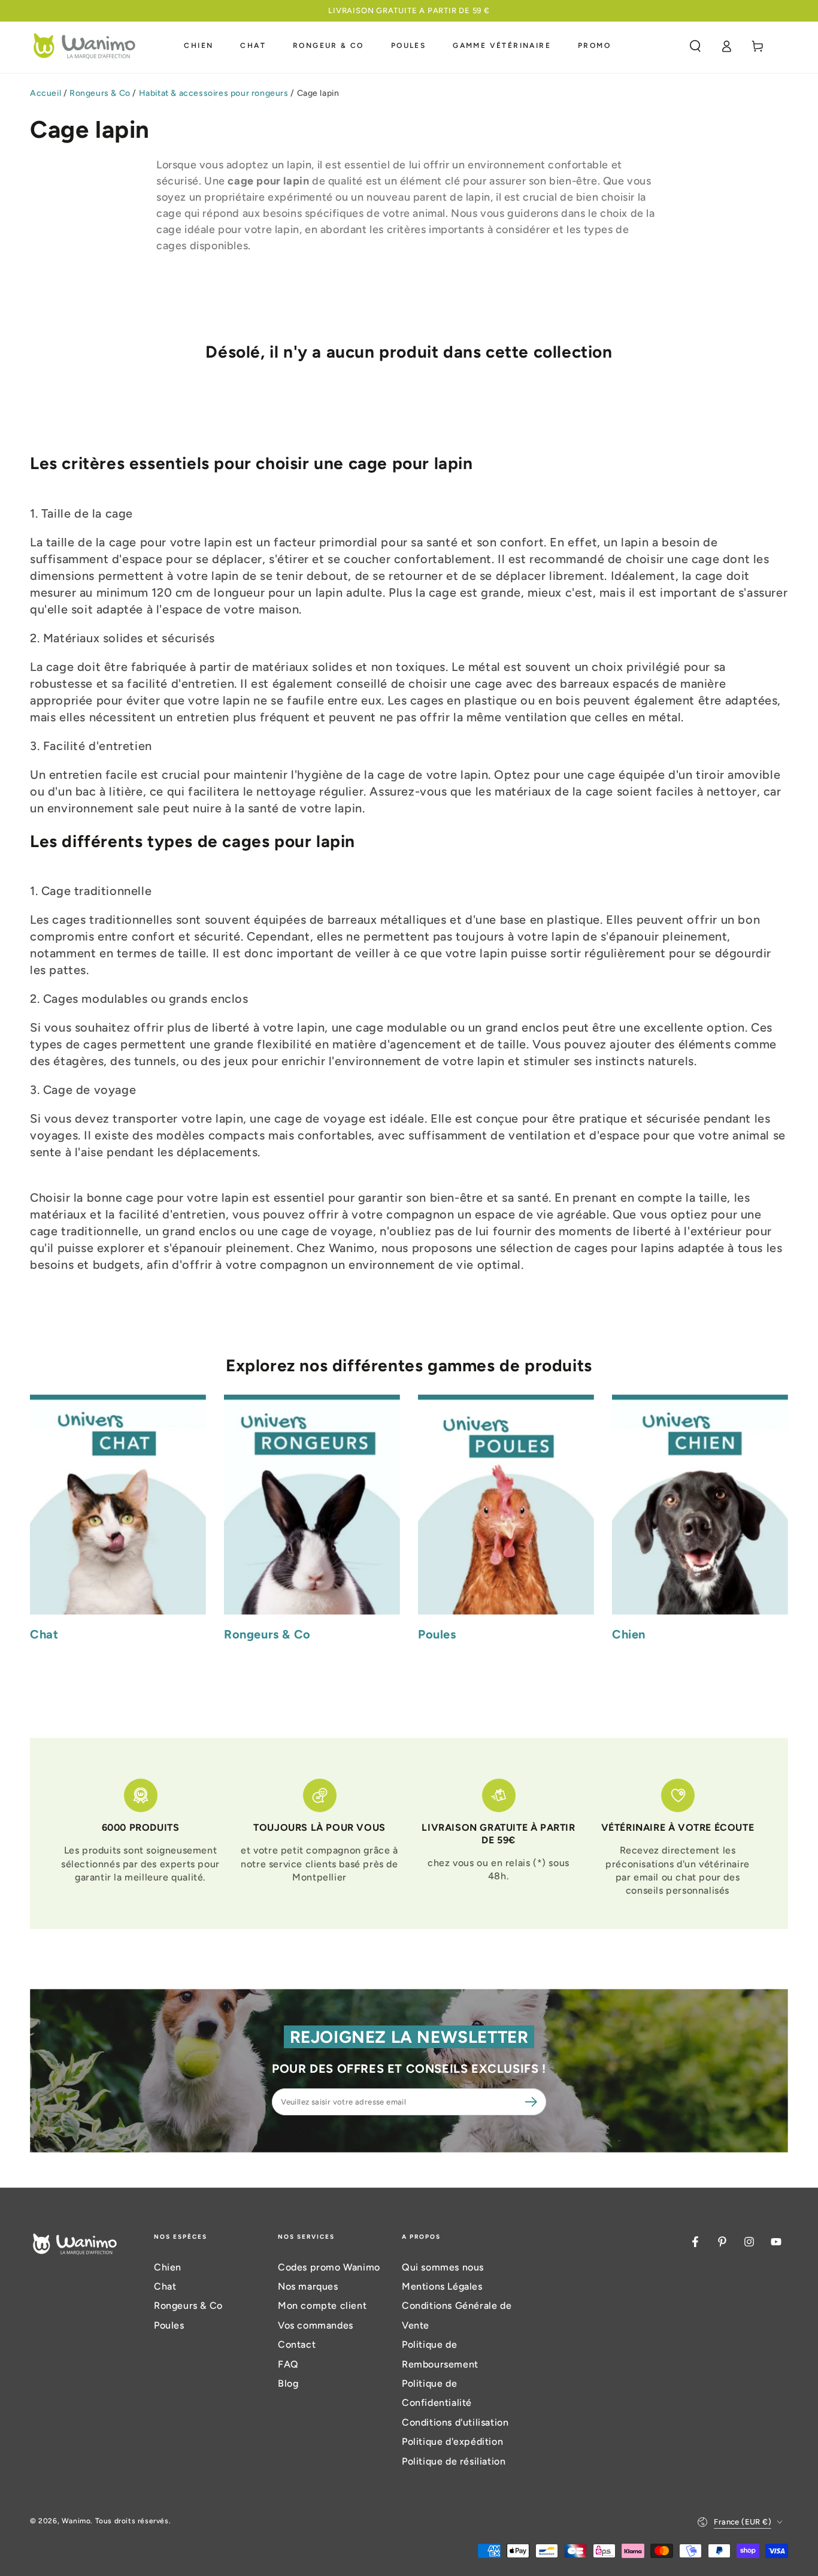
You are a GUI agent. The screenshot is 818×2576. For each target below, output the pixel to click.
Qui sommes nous (443, 2267)
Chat (165, 2286)
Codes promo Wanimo (329, 2267)
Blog (288, 2383)
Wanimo (76, 2521)
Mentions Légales (442, 2286)
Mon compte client (322, 2306)
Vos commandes (316, 2325)
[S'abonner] (533, 2102)
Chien (168, 2267)
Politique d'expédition (452, 2442)
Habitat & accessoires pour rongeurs (214, 93)
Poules (169, 2325)
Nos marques (308, 2286)
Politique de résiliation (454, 2461)
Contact (297, 2344)
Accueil (46, 93)
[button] (695, 46)
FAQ (288, 2364)
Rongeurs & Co (100, 93)
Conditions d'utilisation (455, 2422)
